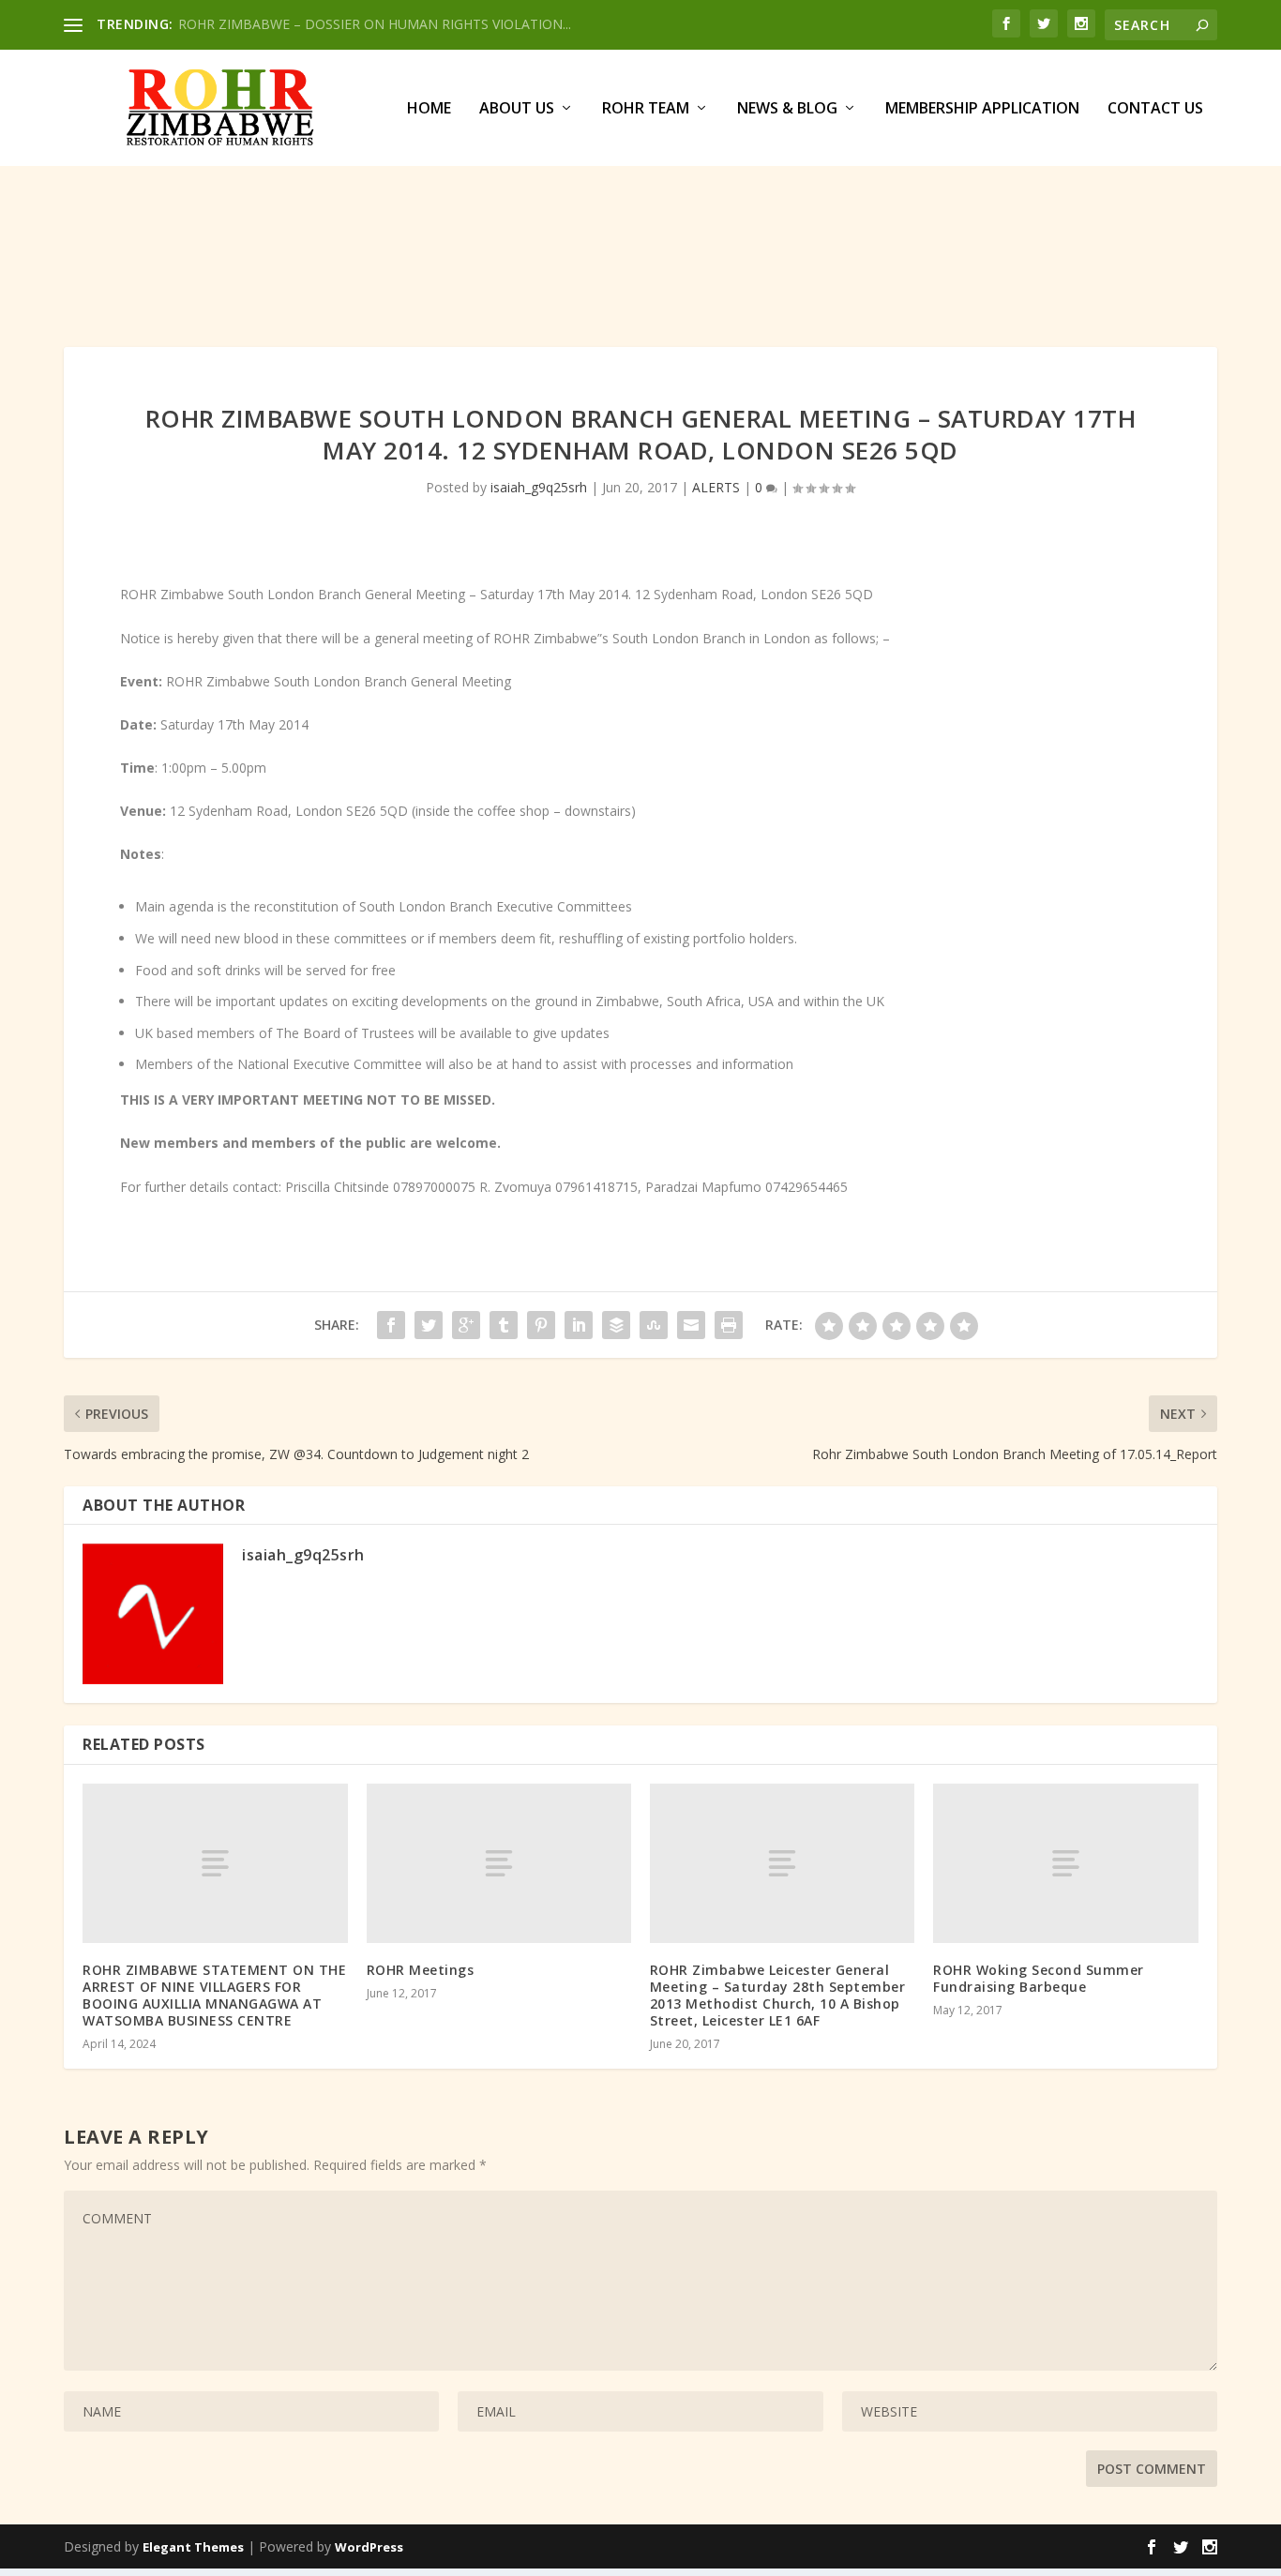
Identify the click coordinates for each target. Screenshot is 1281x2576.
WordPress (369, 2547)
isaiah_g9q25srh (539, 487)
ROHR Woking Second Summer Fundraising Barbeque (1039, 1978)
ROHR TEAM (646, 109)
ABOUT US (517, 109)
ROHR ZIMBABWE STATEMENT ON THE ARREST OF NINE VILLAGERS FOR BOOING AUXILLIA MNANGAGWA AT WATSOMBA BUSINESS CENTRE (214, 1996)
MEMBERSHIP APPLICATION (982, 109)
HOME (429, 109)
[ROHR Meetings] (499, 1863)
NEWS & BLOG (787, 109)
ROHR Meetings (421, 1970)
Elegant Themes (193, 2547)
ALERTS (716, 487)
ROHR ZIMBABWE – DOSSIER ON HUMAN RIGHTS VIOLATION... (375, 24)
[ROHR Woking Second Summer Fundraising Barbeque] (1065, 1863)
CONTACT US (1155, 109)
